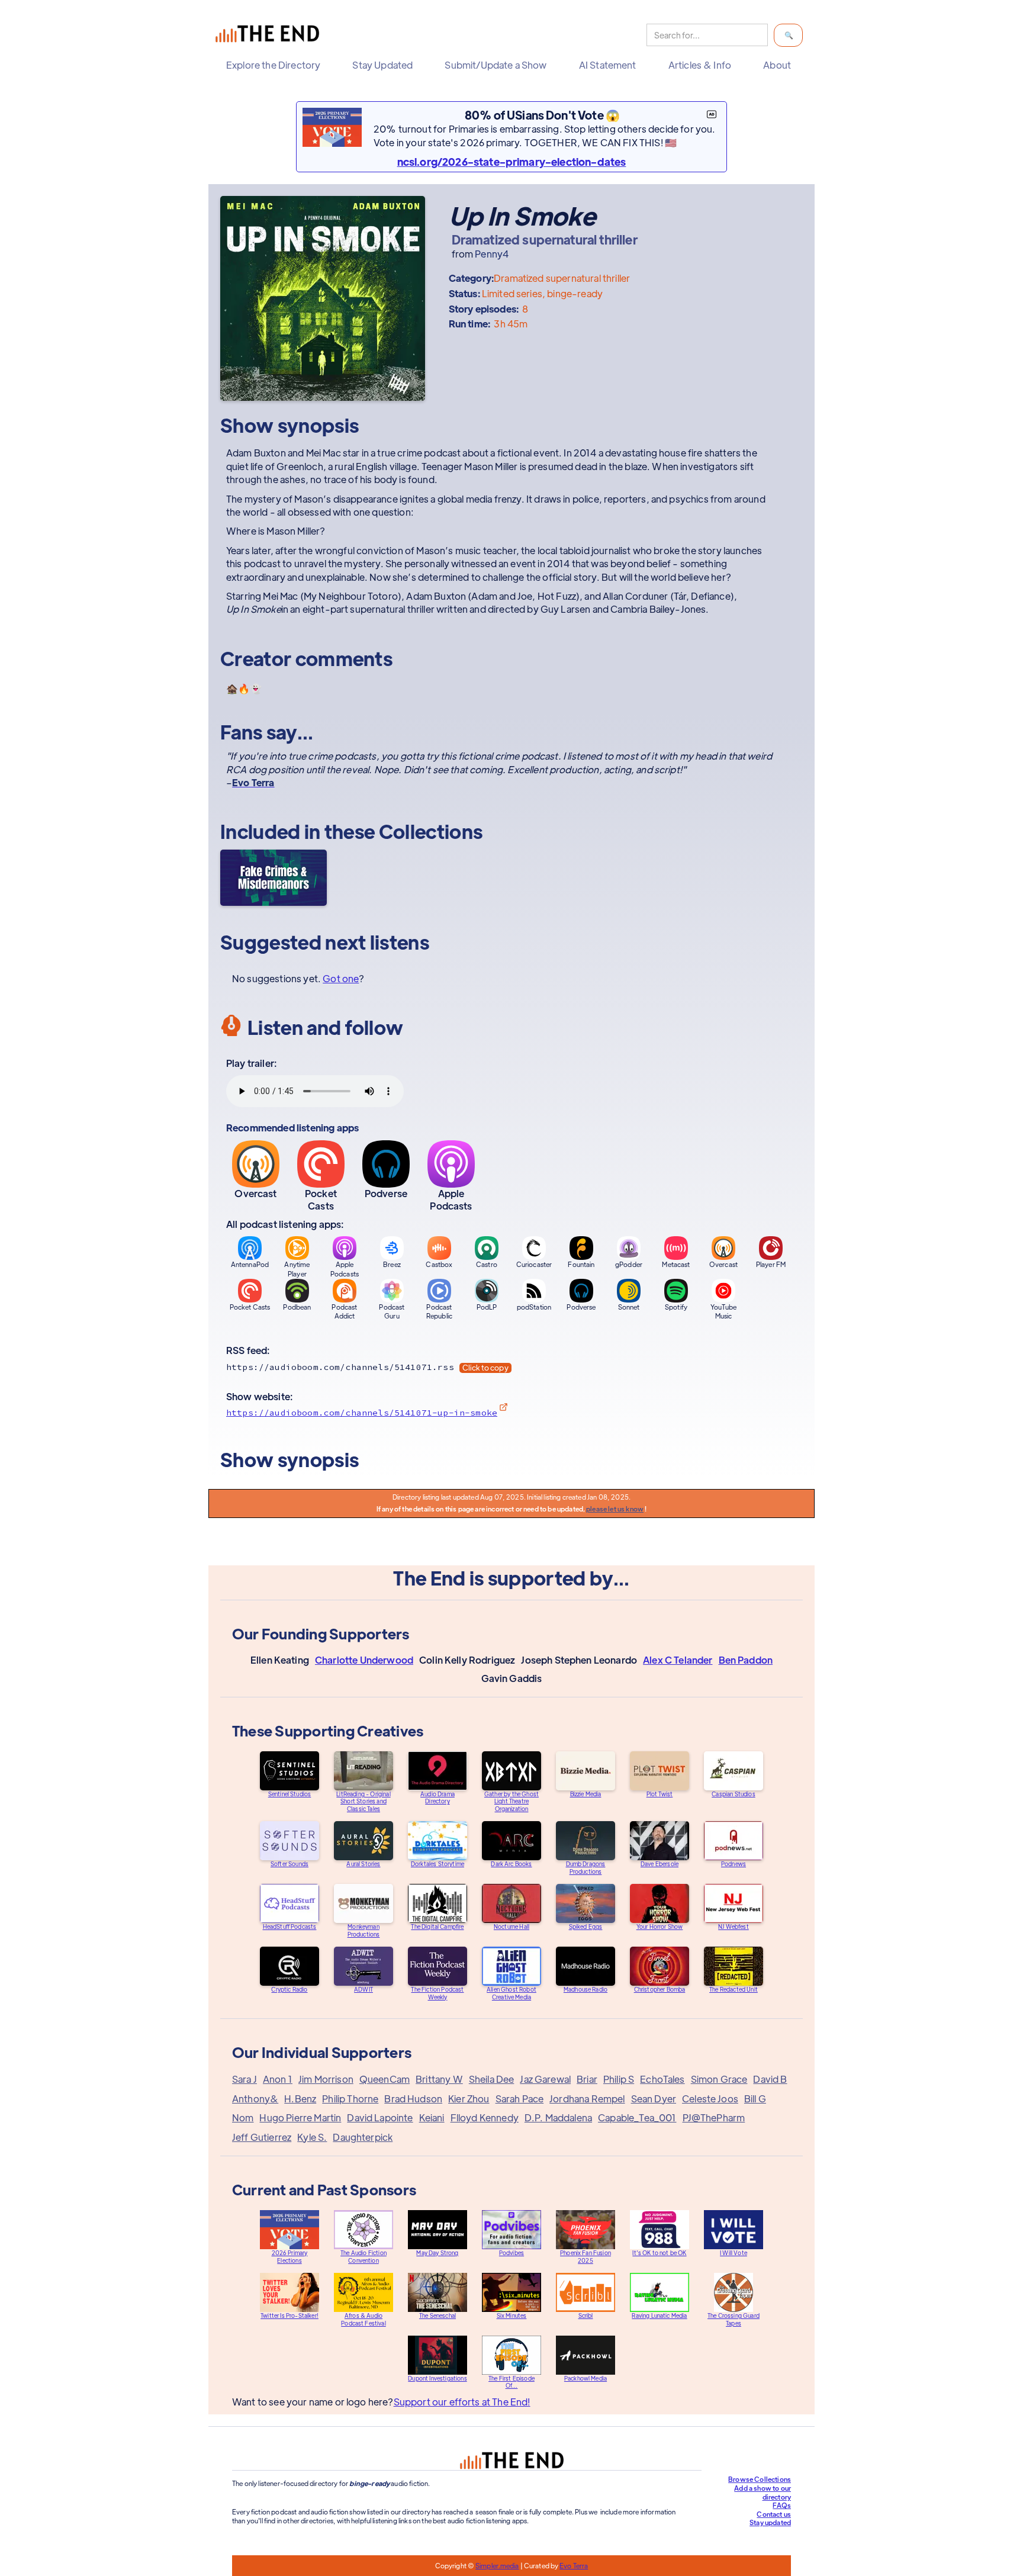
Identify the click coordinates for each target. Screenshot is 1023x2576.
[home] (270, 35)
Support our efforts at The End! (462, 2402)
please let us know (615, 1509)
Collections (431, 831)
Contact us (774, 2514)
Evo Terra (574, 2565)
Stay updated (770, 2522)
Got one (341, 978)
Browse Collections (760, 2479)
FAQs (782, 2505)
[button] (276, 65)
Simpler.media (497, 2565)
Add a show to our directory (763, 2492)
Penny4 (492, 254)
